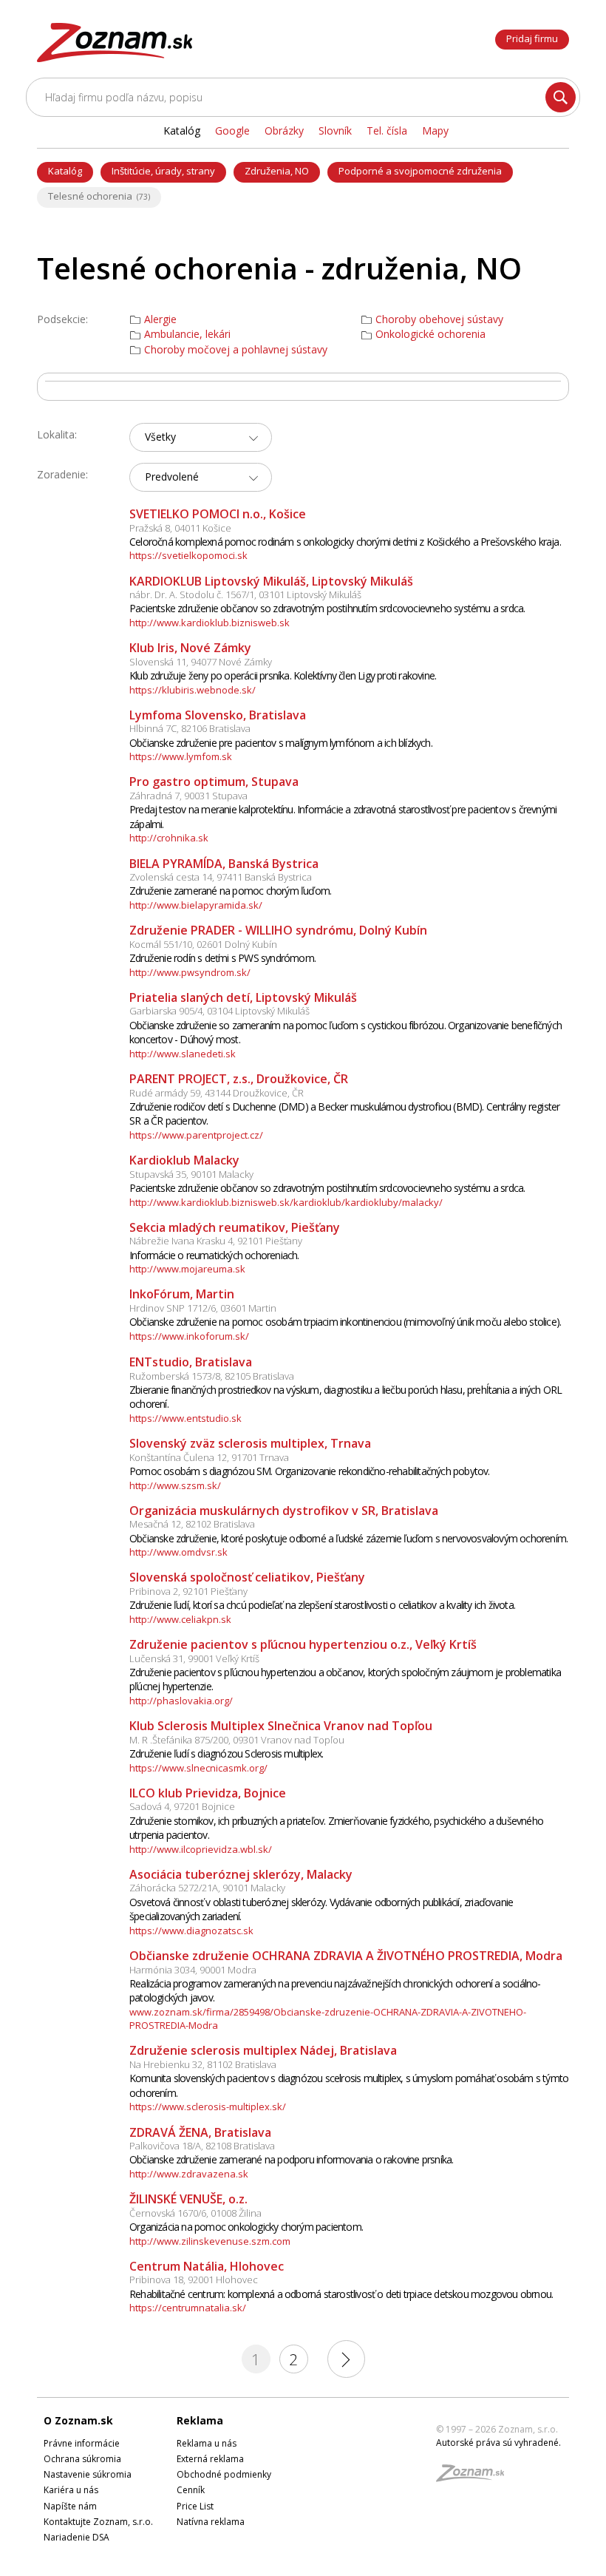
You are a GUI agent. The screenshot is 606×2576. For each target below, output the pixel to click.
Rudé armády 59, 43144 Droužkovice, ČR (217, 1093)
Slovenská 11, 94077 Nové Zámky (201, 662)
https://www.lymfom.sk (181, 756)
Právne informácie (82, 2443)
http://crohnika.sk (169, 838)
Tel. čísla (387, 131)
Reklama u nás (207, 2443)
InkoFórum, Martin (182, 1294)
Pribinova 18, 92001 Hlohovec (194, 2280)
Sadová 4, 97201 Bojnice (182, 1806)
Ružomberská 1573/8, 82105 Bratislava (212, 1376)
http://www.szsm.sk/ (175, 1485)
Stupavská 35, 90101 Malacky (191, 1174)
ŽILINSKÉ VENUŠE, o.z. (188, 2199)
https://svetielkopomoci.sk (188, 555)
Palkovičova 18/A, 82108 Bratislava (202, 2146)
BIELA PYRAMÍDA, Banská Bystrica (224, 864)
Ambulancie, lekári (187, 334)
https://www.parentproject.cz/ (196, 1135)
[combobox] (201, 437)
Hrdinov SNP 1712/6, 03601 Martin (203, 1308)
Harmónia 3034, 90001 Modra (193, 1970)
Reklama (200, 2420)
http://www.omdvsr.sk (178, 1552)
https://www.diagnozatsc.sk (191, 1931)
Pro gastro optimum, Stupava (214, 782)
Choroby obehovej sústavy (439, 319)
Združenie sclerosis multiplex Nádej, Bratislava (263, 2050)
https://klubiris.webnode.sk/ (193, 690)
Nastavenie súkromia (88, 2474)
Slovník (335, 131)
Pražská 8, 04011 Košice (180, 528)
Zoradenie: (62, 474)
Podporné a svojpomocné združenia (420, 171)
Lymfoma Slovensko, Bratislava (218, 715)
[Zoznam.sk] (475, 2477)
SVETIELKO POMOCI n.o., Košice (218, 514)
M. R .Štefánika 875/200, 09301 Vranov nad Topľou (237, 1740)
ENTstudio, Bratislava (191, 1362)
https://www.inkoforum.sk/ (189, 1336)
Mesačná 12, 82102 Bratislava (192, 1524)
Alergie (160, 319)
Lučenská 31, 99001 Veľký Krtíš (194, 1658)
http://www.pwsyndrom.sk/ (190, 972)
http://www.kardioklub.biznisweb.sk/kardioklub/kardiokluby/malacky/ (286, 1202)
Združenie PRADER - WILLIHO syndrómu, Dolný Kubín (278, 930)
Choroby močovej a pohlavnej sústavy (236, 350)
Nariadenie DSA (76, 2537)
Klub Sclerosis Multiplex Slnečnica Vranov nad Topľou (281, 1726)
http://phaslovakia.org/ (181, 1701)
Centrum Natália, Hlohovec (207, 2266)
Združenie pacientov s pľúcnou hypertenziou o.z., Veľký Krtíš (303, 1644)
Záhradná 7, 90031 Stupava (188, 796)
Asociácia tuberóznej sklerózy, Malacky (241, 1874)
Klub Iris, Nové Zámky (190, 648)
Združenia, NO (277, 171)
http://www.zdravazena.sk (189, 2174)
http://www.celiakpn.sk (180, 1619)
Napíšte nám (70, 2506)
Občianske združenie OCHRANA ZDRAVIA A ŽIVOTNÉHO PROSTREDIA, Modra (346, 1956)
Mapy (435, 131)
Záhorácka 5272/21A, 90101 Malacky (207, 1888)
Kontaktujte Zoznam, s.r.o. (98, 2522)
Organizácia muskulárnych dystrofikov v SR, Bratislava (284, 1511)
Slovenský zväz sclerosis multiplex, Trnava (250, 1443)
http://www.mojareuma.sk (187, 1269)
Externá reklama (210, 2459)
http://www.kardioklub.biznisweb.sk (210, 623)
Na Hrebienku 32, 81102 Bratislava (203, 2064)
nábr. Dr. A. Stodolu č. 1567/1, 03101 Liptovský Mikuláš (245, 594)
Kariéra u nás (71, 2490)
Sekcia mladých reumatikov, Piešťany (235, 1227)
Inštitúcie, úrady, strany (163, 171)
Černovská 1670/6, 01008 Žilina (195, 2213)
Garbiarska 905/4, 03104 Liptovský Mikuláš (219, 1011)
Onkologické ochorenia (430, 334)
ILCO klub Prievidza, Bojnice (208, 1793)
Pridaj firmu (532, 38)
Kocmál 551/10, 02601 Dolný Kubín (203, 944)
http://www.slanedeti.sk (183, 1054)
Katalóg (65, 171)
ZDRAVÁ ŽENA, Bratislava (200, 2132)
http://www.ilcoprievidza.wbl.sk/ (201, 1849)
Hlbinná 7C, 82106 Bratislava (190, 728)
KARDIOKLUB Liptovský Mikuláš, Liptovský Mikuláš (271, 581)
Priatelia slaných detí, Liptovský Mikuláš (243, 997)
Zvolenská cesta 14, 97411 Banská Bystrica (221, 877)
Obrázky (284, 131)
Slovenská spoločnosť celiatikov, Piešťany (247, 1577)
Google (232, 131)
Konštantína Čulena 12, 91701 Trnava (209, 1457)
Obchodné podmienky (224, 2474)
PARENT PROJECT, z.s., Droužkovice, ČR (239, 1079)
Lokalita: (57, 434)
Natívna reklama (211, 2522)
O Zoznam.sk (78, 2420)
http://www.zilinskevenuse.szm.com (210, 2241)
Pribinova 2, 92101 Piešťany (188, 1591)
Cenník (191, 2490)
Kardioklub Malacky (184, 1160)
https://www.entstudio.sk (185, 1418)
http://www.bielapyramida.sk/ (196, 905)
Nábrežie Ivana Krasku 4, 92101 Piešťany (216, 1241)
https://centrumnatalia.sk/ (188, 2308)
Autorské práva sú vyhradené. (498, 2443)
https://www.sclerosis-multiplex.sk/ (208, 2106)
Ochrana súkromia (82, 2459)
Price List (195, 2506)
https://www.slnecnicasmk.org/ (198, 1768)
